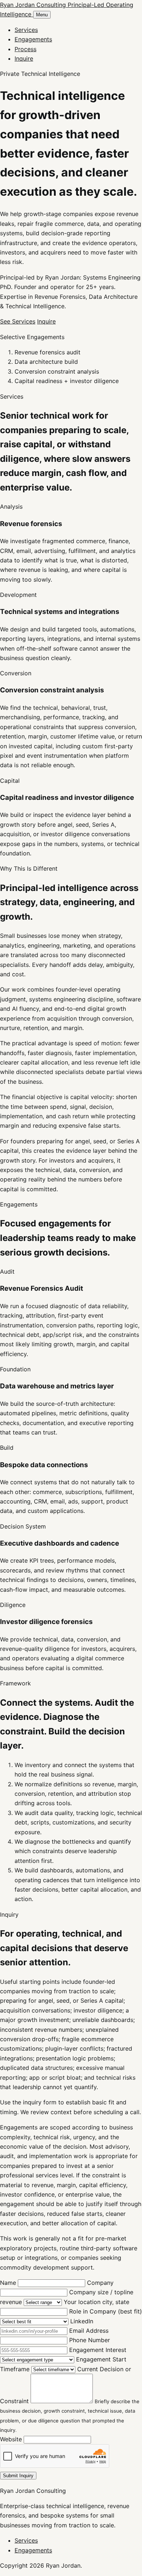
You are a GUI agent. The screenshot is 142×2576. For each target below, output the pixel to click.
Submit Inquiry (18, 2476)
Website (12, 2439)
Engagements (33, 39)
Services (26, 30)
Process (25, 49)
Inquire (24, 58)
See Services (18, 321)
